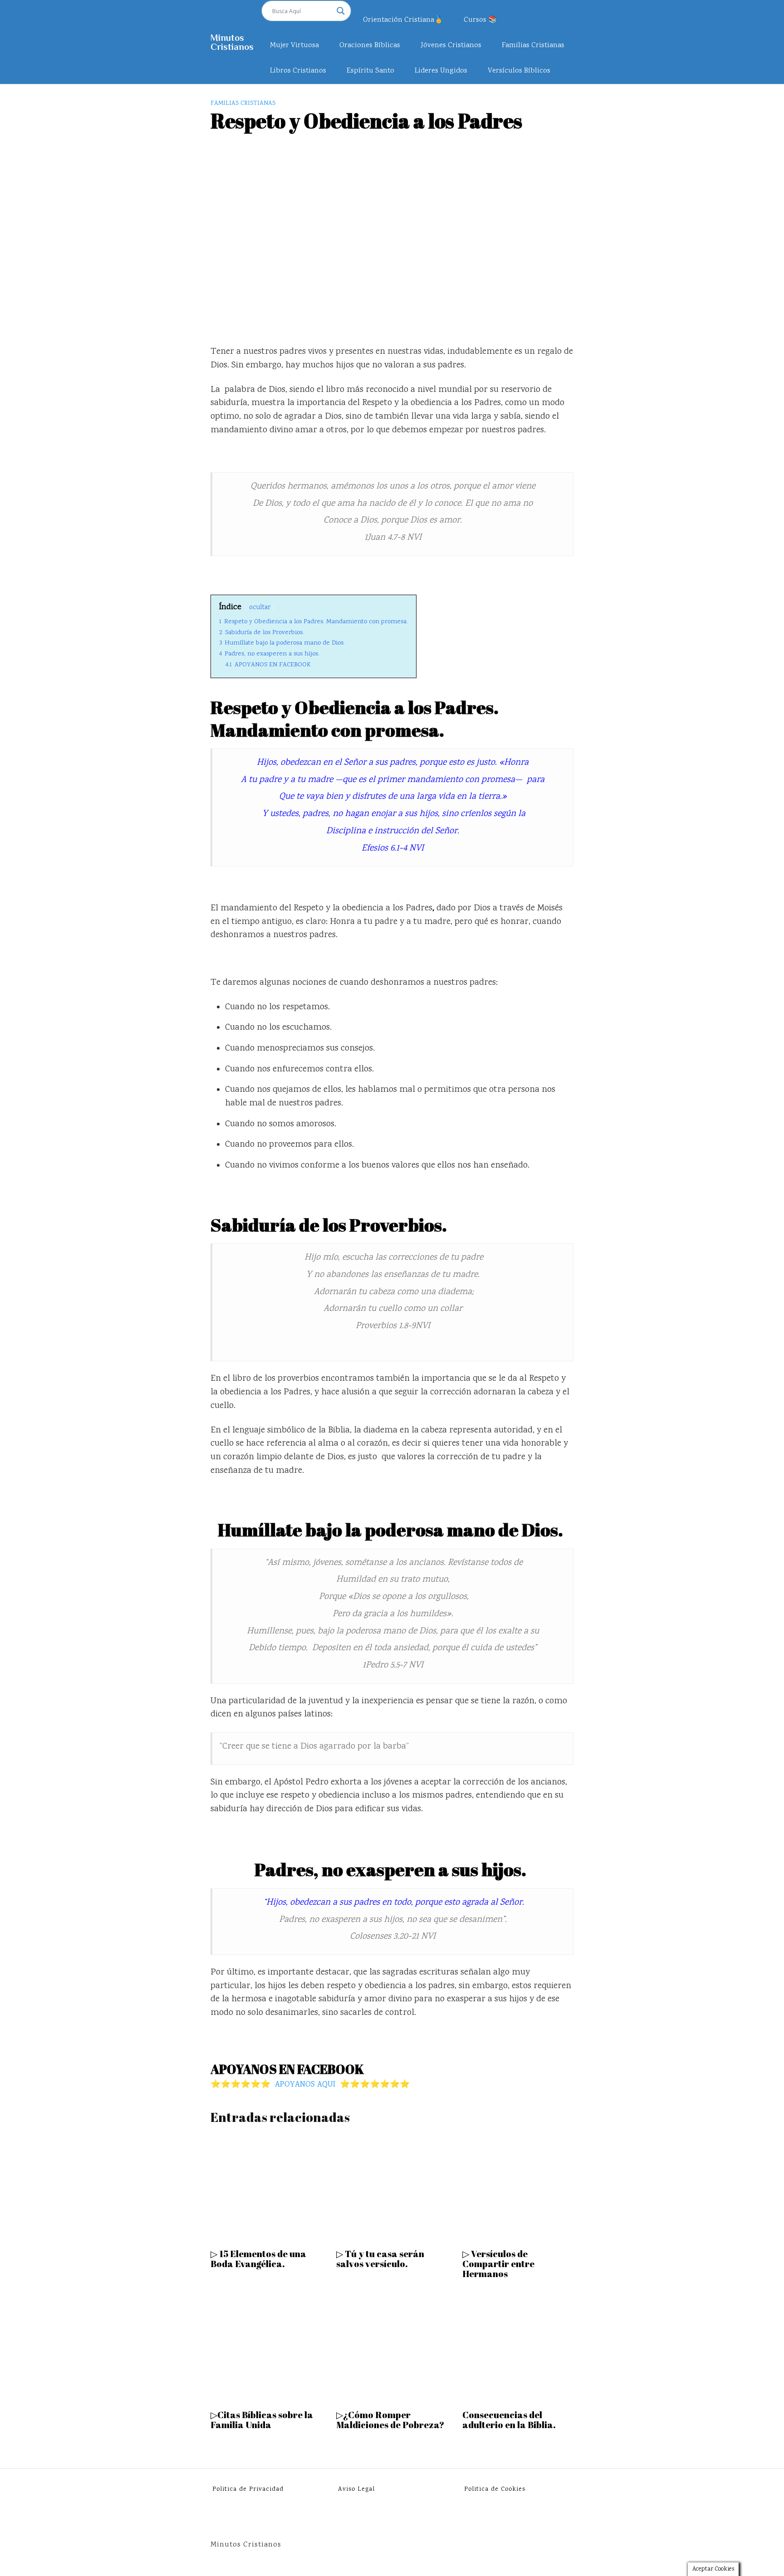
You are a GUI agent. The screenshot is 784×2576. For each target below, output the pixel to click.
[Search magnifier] (341, 11)
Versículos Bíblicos (519, 71)
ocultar (260, 608)
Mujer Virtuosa (294, 46)
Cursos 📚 (480, 20)
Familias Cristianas (533, 46)
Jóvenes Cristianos (451, 46)
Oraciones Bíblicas (370, 46)
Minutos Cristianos (232, 42)
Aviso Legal (356, 2489)
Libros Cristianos (298, 71)
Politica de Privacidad (248, 2489)
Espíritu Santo (370, 71)
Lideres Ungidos (441, 71)
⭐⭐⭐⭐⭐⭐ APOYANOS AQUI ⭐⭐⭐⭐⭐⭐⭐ (310, 2085)
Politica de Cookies (495, 2489)
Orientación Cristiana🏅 (403, 20)
